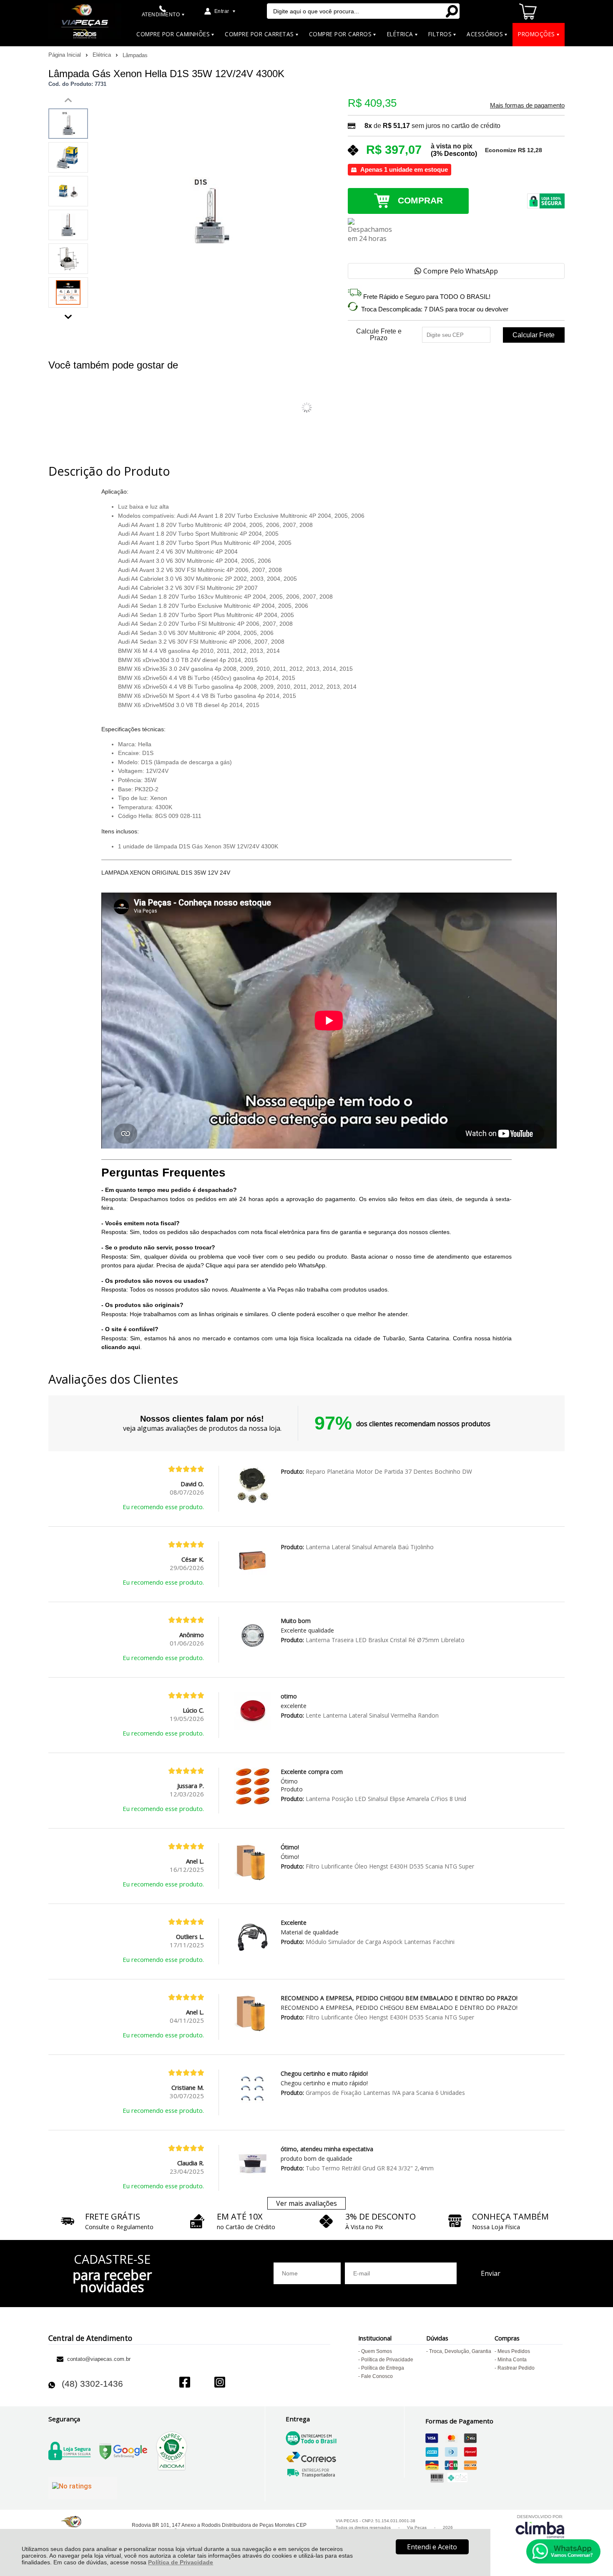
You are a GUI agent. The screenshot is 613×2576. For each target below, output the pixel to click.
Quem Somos (377, 2351)
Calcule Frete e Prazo (379, 335)
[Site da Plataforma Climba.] (540, 2526)
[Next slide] (68, 315)
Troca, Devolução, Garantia (460, 2351)
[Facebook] (185, 2383)
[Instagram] (220, 2383)
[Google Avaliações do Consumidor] (83, 2488)
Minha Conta (512, 2360)
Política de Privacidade (181, 2562)
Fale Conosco (377, 2376)
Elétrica (103, 55)
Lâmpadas (135, 55)
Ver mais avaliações (306, 2203)
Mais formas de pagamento (527, 105)
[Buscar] (452, 11)
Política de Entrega (383, 2368)
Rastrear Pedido (516, 2368)
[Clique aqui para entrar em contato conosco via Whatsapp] (563, 2551)
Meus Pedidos (514, 2351)
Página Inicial (65, 55)
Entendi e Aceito (432, 2547)
